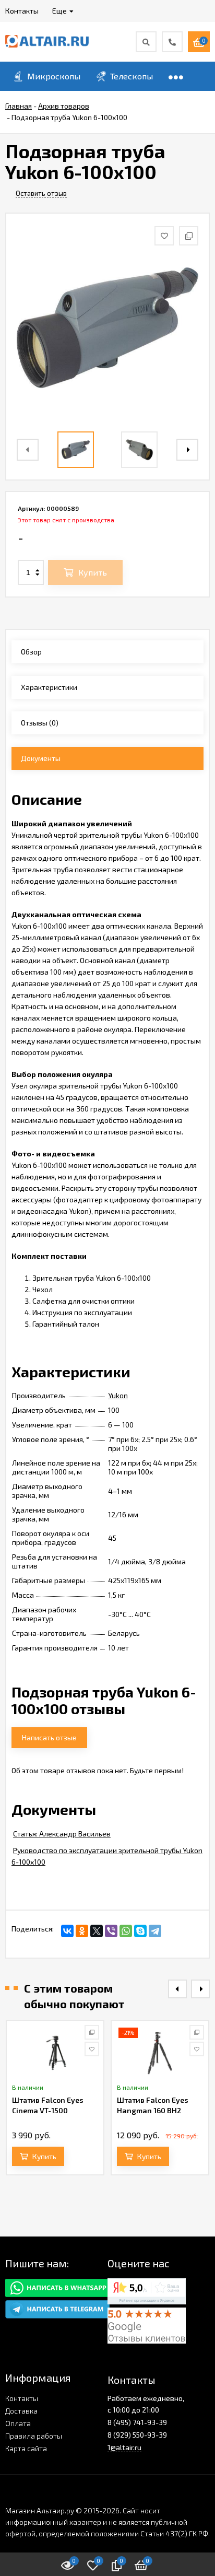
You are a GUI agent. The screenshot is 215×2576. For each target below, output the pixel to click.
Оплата (18, 2423)
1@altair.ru (124, 2447)
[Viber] (111, 1931)
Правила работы (34, 2436)
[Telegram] (155, 1931)
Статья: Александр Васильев (62, 1834)
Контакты (22, 2398)
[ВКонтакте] (67, 1931)
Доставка (21, 2411)
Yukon (118, 1395)
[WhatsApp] (126, 1931)
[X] (97, 1931)
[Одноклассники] (82, 1931)
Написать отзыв (49, 1737)
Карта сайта (26, 2448)
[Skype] (140, 1931)
